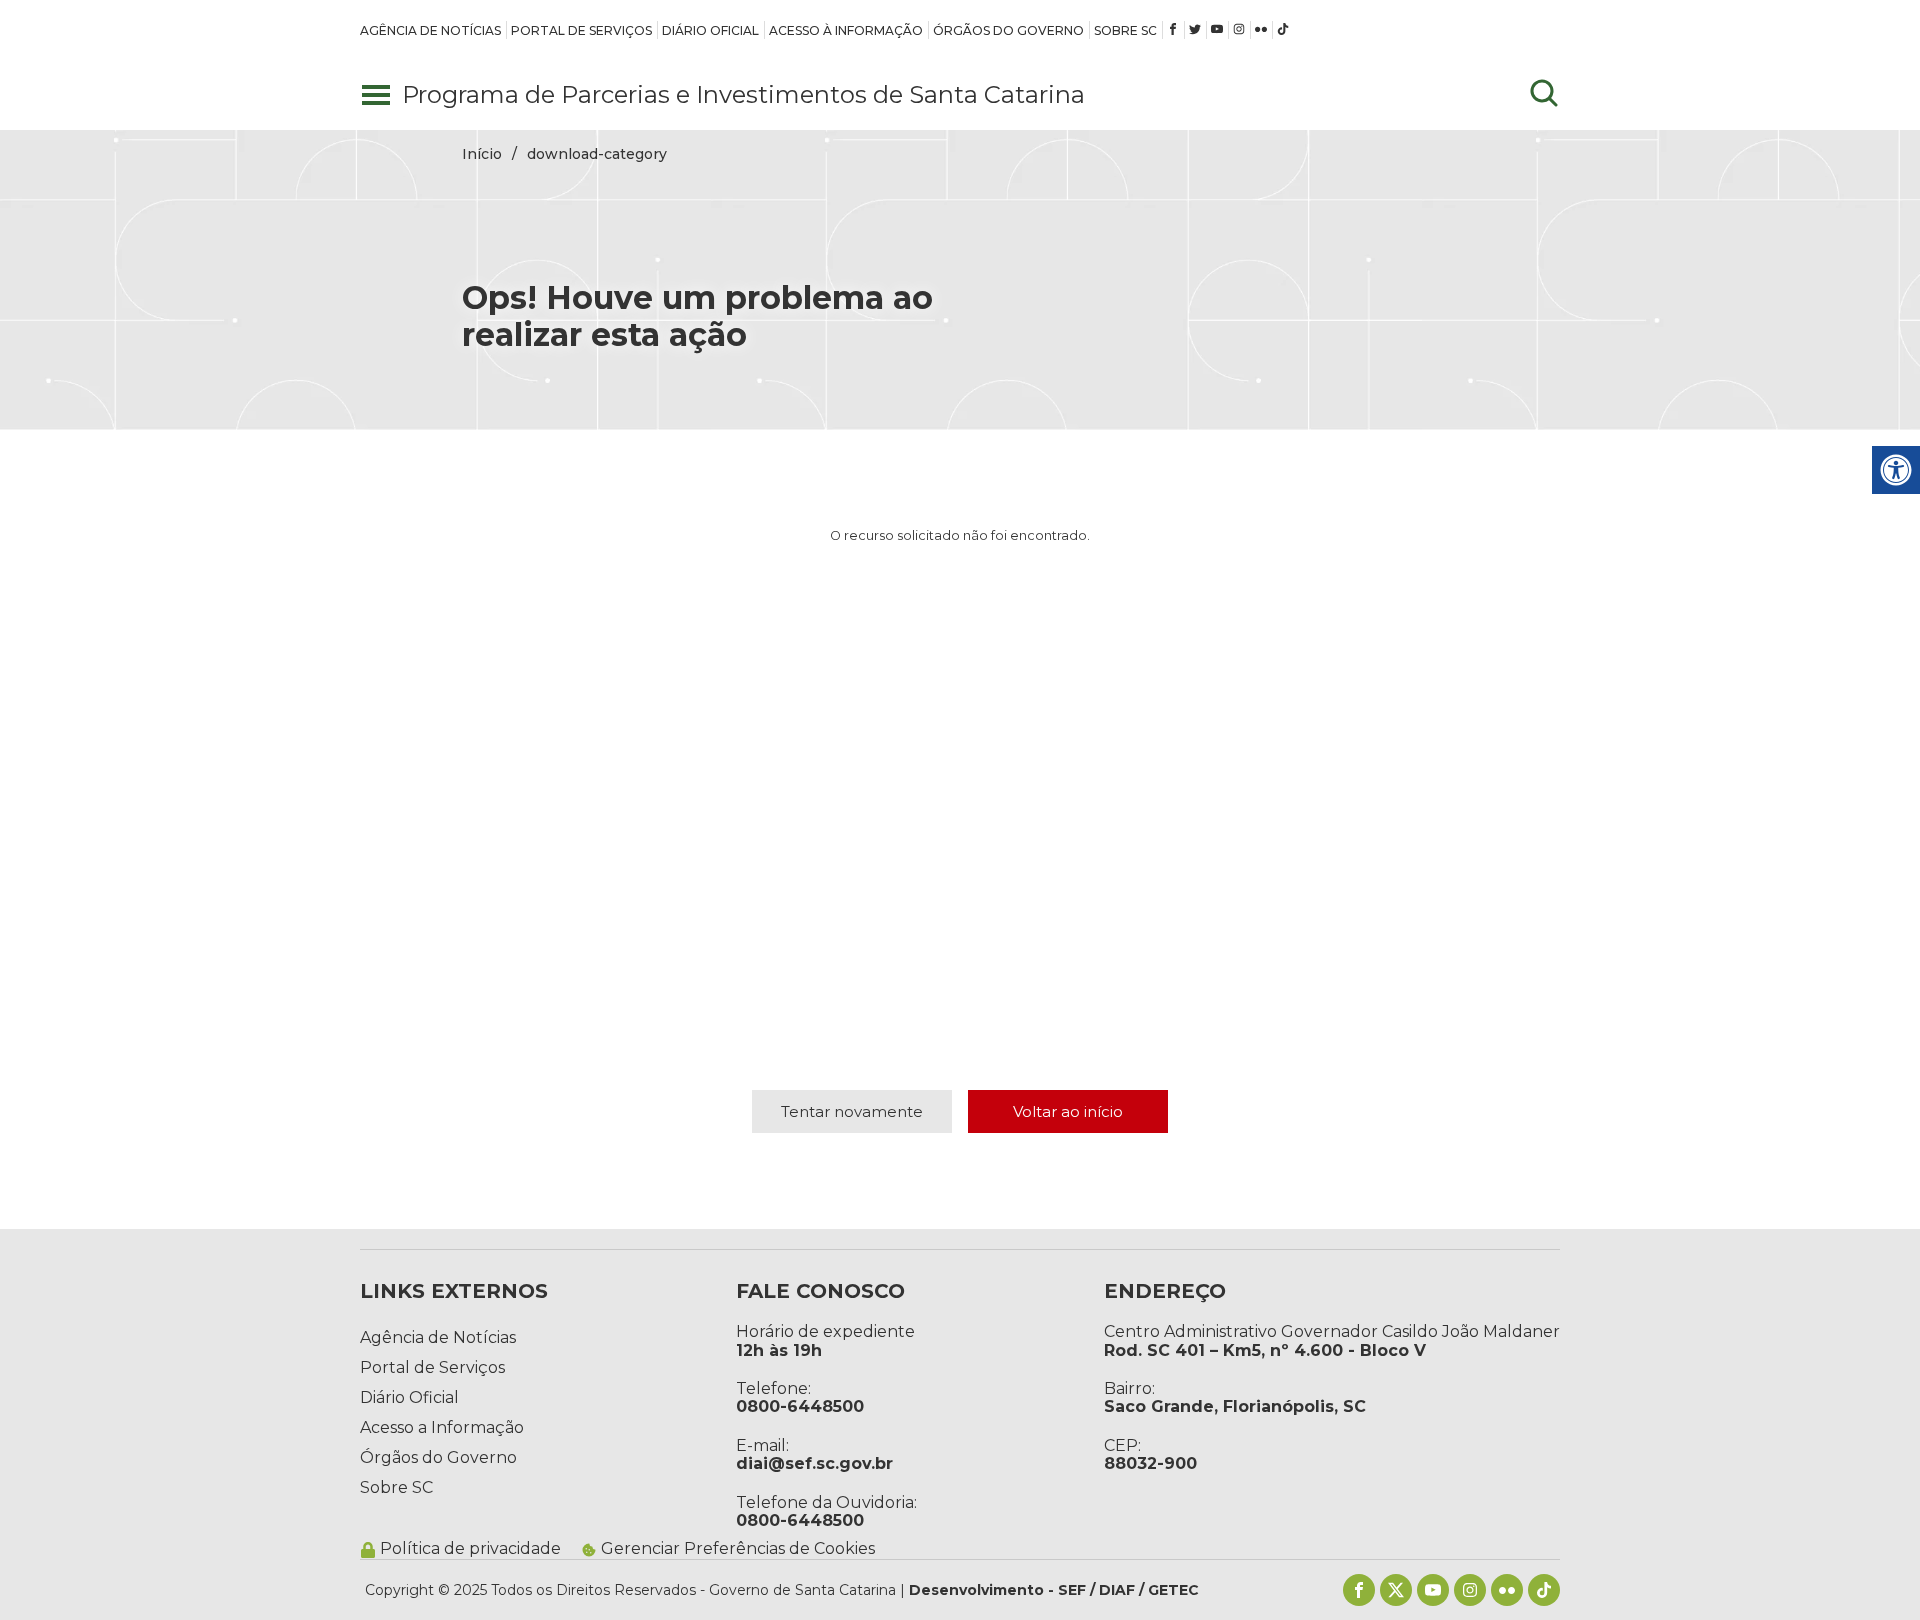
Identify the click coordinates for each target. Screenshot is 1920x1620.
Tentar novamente (852, 1111)
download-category (597, 154)
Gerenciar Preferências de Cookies (738, 1549)
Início (482, 154)
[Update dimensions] (1544, 95)
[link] (430, 30)
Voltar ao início (1068, 1111)
